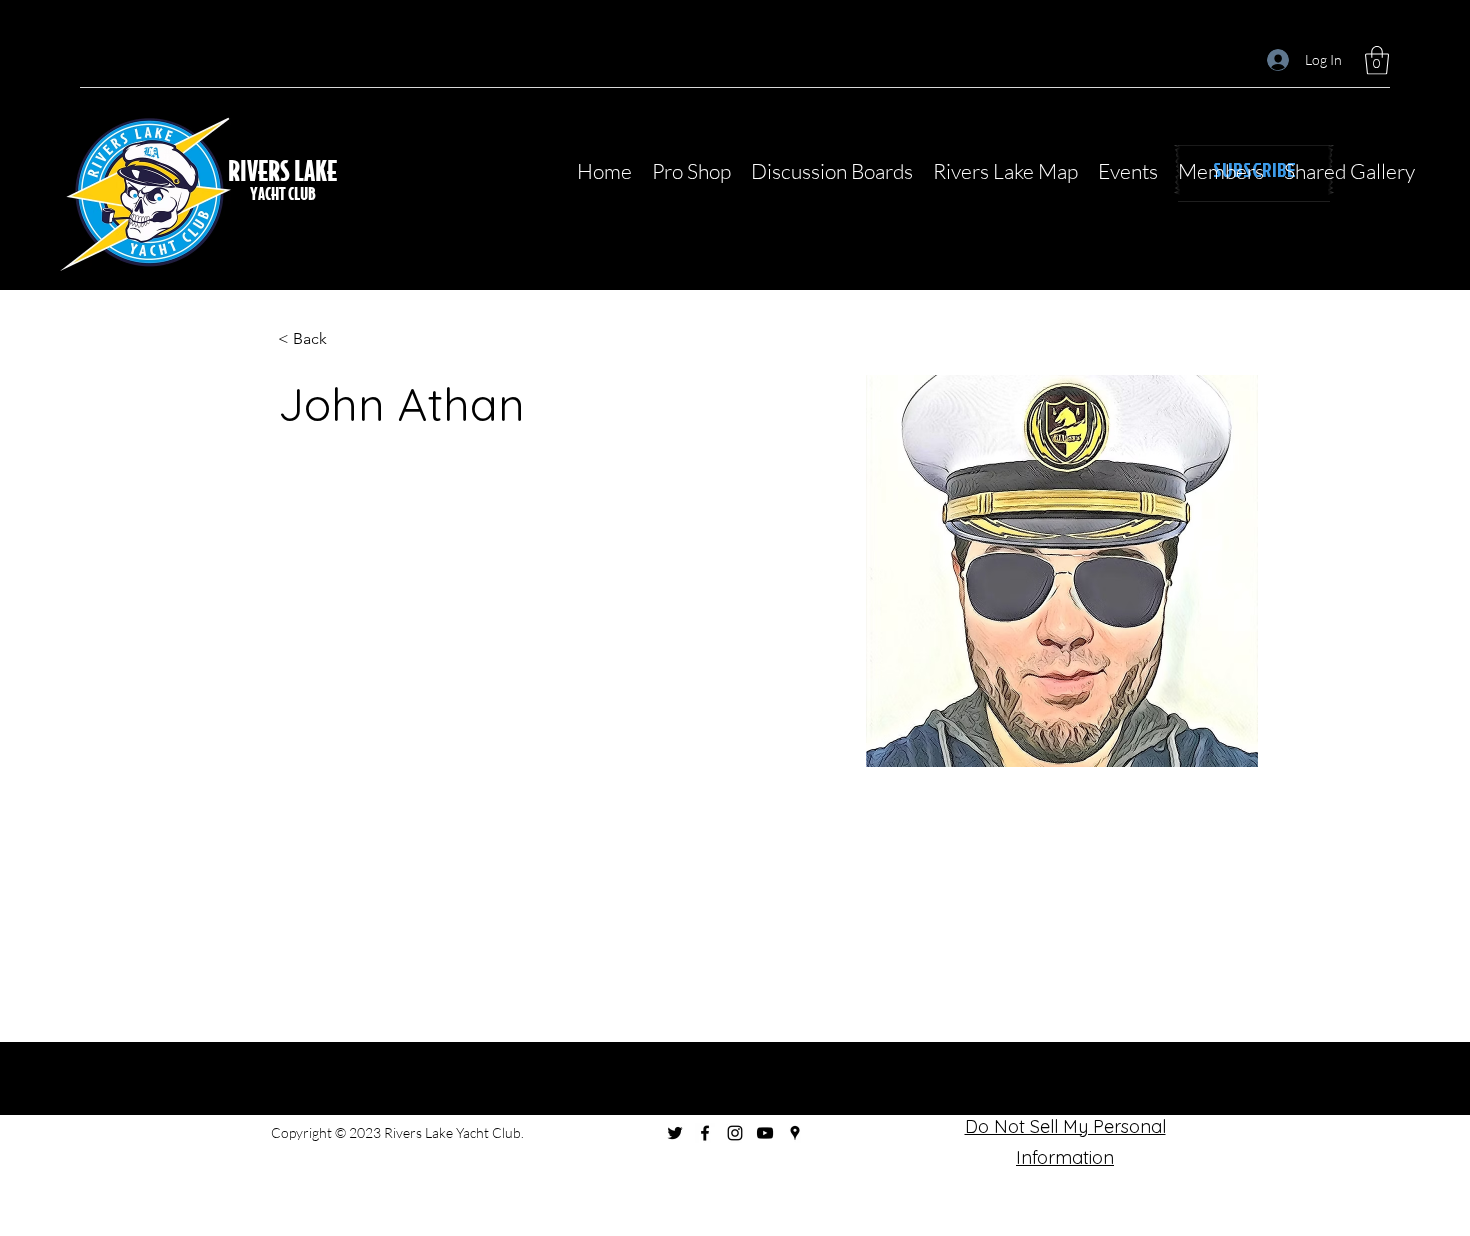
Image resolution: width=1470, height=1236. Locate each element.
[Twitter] (675, 1133)
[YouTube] (765, 1133)
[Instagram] (735, 1133)
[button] (1377, 60)
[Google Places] (795, 1133)
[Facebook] (705, 1133)
